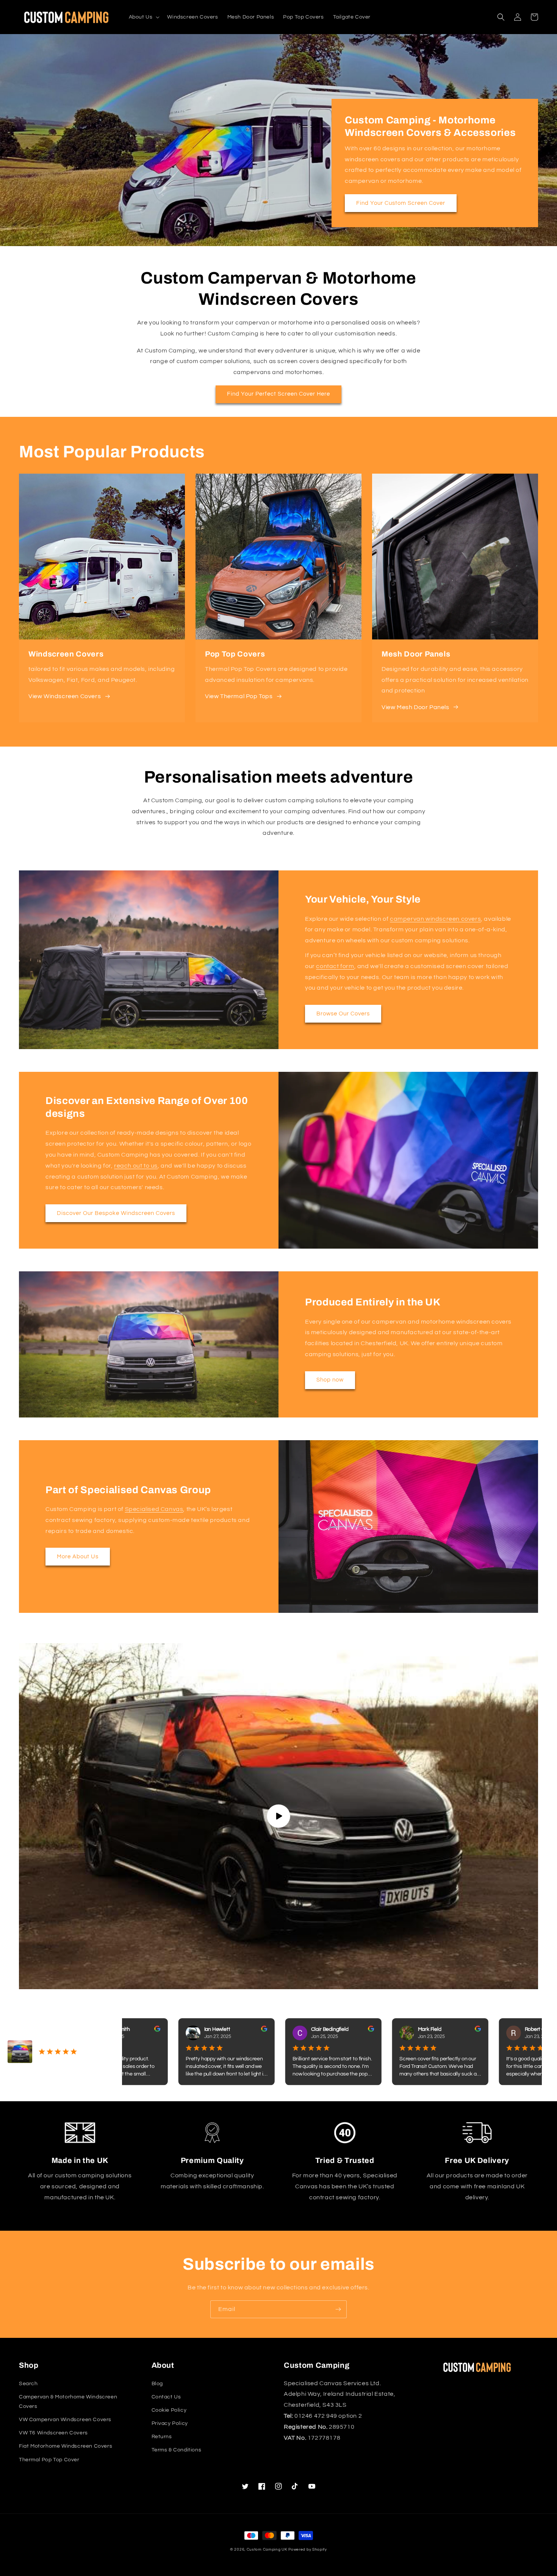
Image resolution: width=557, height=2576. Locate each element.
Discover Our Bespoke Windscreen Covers (116, 1213)
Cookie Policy (169, 2410)
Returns (162, 2437)
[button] (144, 17)
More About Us (78, 1557)
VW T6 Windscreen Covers (53, 2433)
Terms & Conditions (177, 2450)
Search (28, 2384)
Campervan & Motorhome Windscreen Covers (68, 2402)
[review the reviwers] (148, 2030)
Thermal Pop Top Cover (49, 2460)
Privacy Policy (170, 2423)
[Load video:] (278, 1816)
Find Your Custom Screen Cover (401, 203)
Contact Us (166, 2397)
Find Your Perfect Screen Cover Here (278, 394)
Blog (157, 2384)
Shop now (330, 1380)
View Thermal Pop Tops (239, 696)
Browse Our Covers (343, 1014)
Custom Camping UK (267, 2549)
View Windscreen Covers (65, 696)
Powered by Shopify (308, 2549)
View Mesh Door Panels (415, 707)
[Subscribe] (338, 2309)
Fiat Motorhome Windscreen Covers (66, 2446)
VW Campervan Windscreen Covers (65, 2420)
